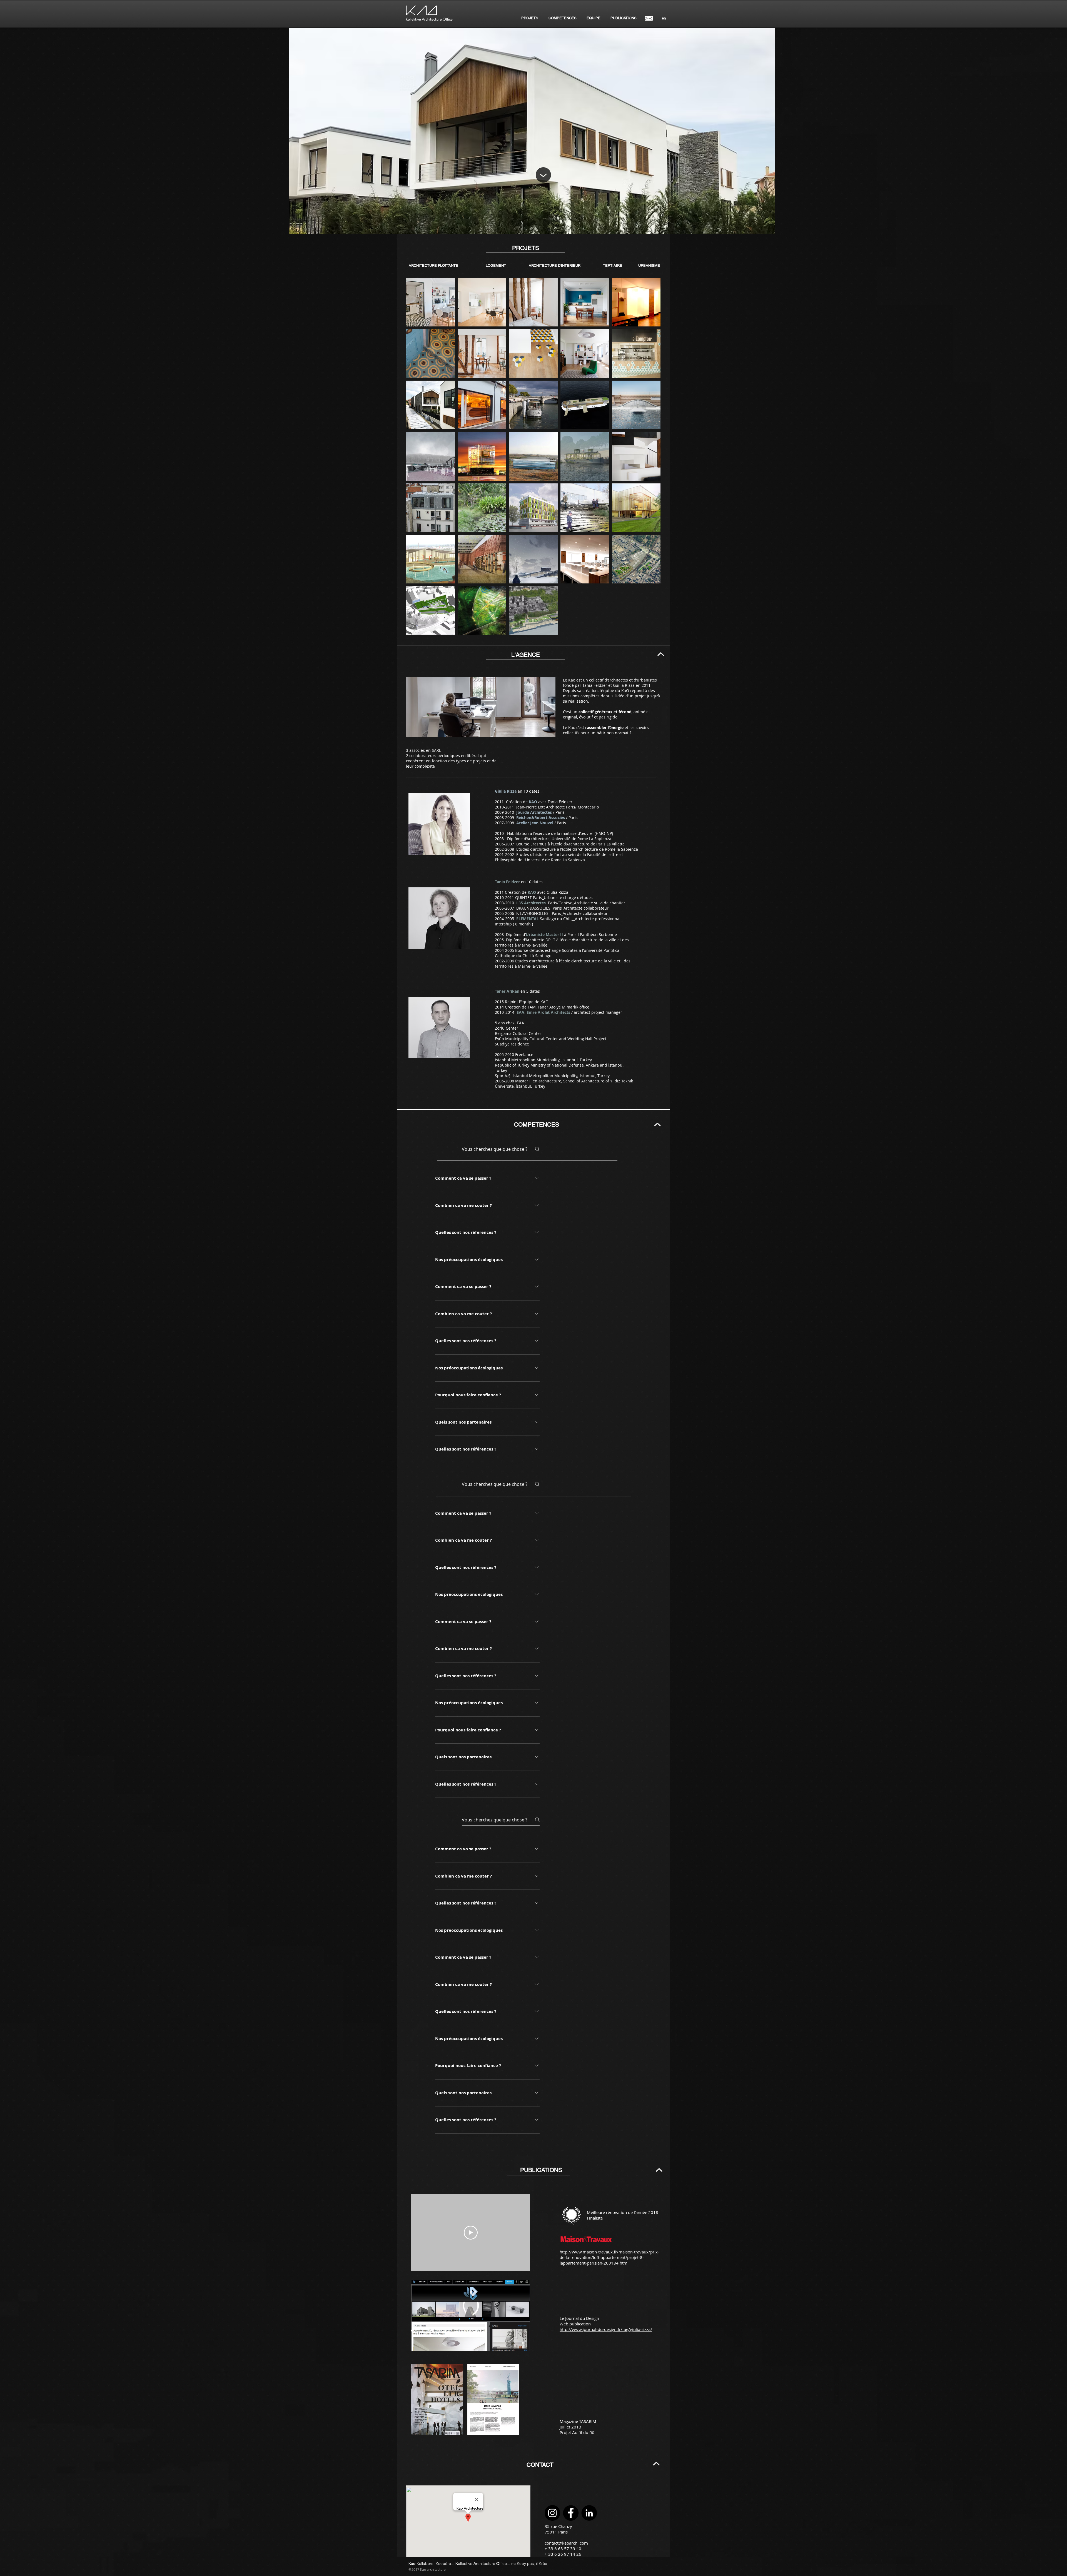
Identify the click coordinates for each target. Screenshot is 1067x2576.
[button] (664, 18)
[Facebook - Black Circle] (571, 2513)
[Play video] (471, 2233)
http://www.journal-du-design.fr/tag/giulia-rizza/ (606, 2329)
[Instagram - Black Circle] (552, 2513)
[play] (762, 229)
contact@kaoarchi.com (566, 2543)
